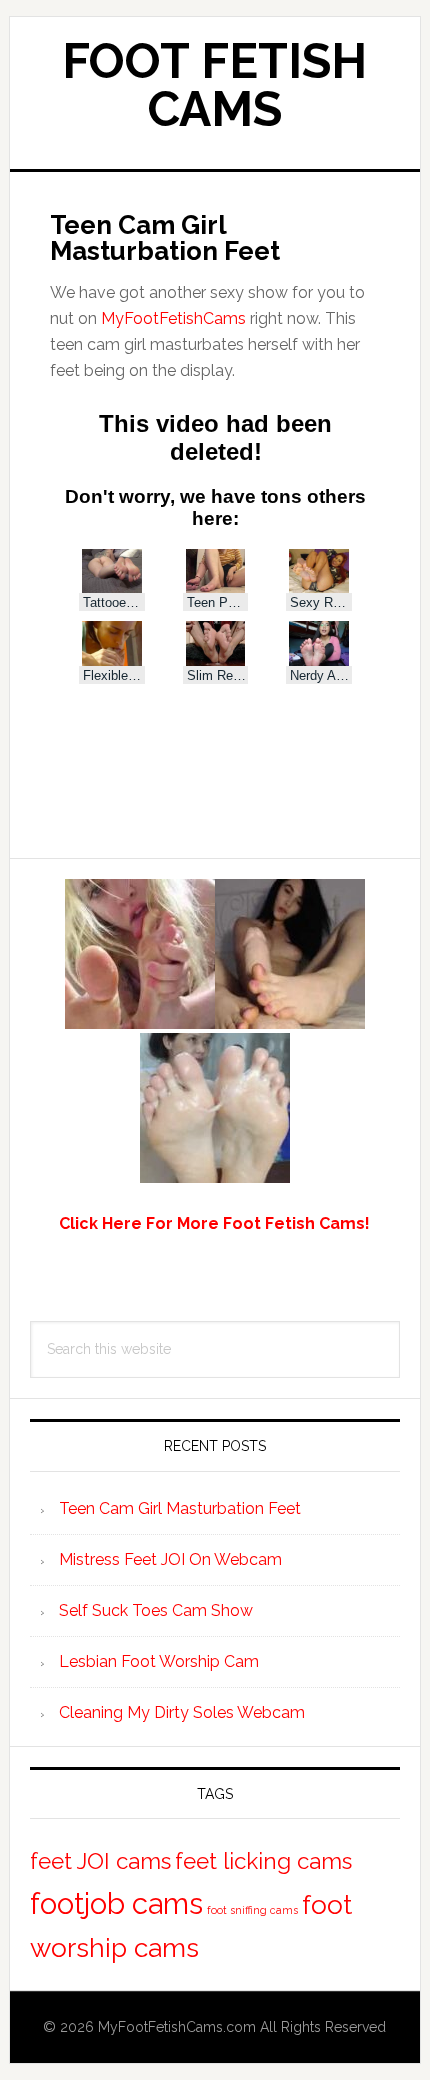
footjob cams (116, 1903)
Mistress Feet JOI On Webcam (170, 1559)
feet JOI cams (100, 1861)
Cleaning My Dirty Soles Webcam (182, 1712)
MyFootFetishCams (173, 318)
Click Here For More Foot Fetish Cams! (214, 1223)
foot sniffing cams (252, 1910)
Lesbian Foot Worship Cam (159, 1661)
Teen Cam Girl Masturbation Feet (180, 1508)
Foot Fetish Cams (214, 85)
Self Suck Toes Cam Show (156, 1610)
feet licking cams (263, 1861)
